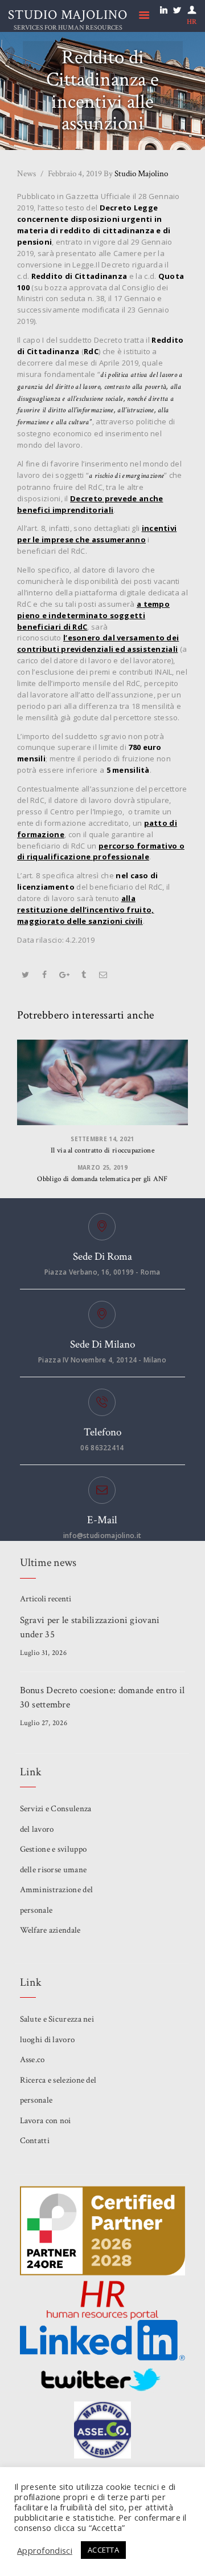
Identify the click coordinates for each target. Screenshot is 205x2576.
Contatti (35, 2141)
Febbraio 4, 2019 (75, 174)
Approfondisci (45, 2550)
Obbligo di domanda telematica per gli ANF (102, 1179)
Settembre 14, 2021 (102, 1139)
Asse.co (32, 2060)
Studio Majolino (136, 174)
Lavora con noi (46, 2121)
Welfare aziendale (50, 1930)
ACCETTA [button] (103, 2550)
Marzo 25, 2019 (102, 1167)
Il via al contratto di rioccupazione (102, 1151)
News (26, 174)
